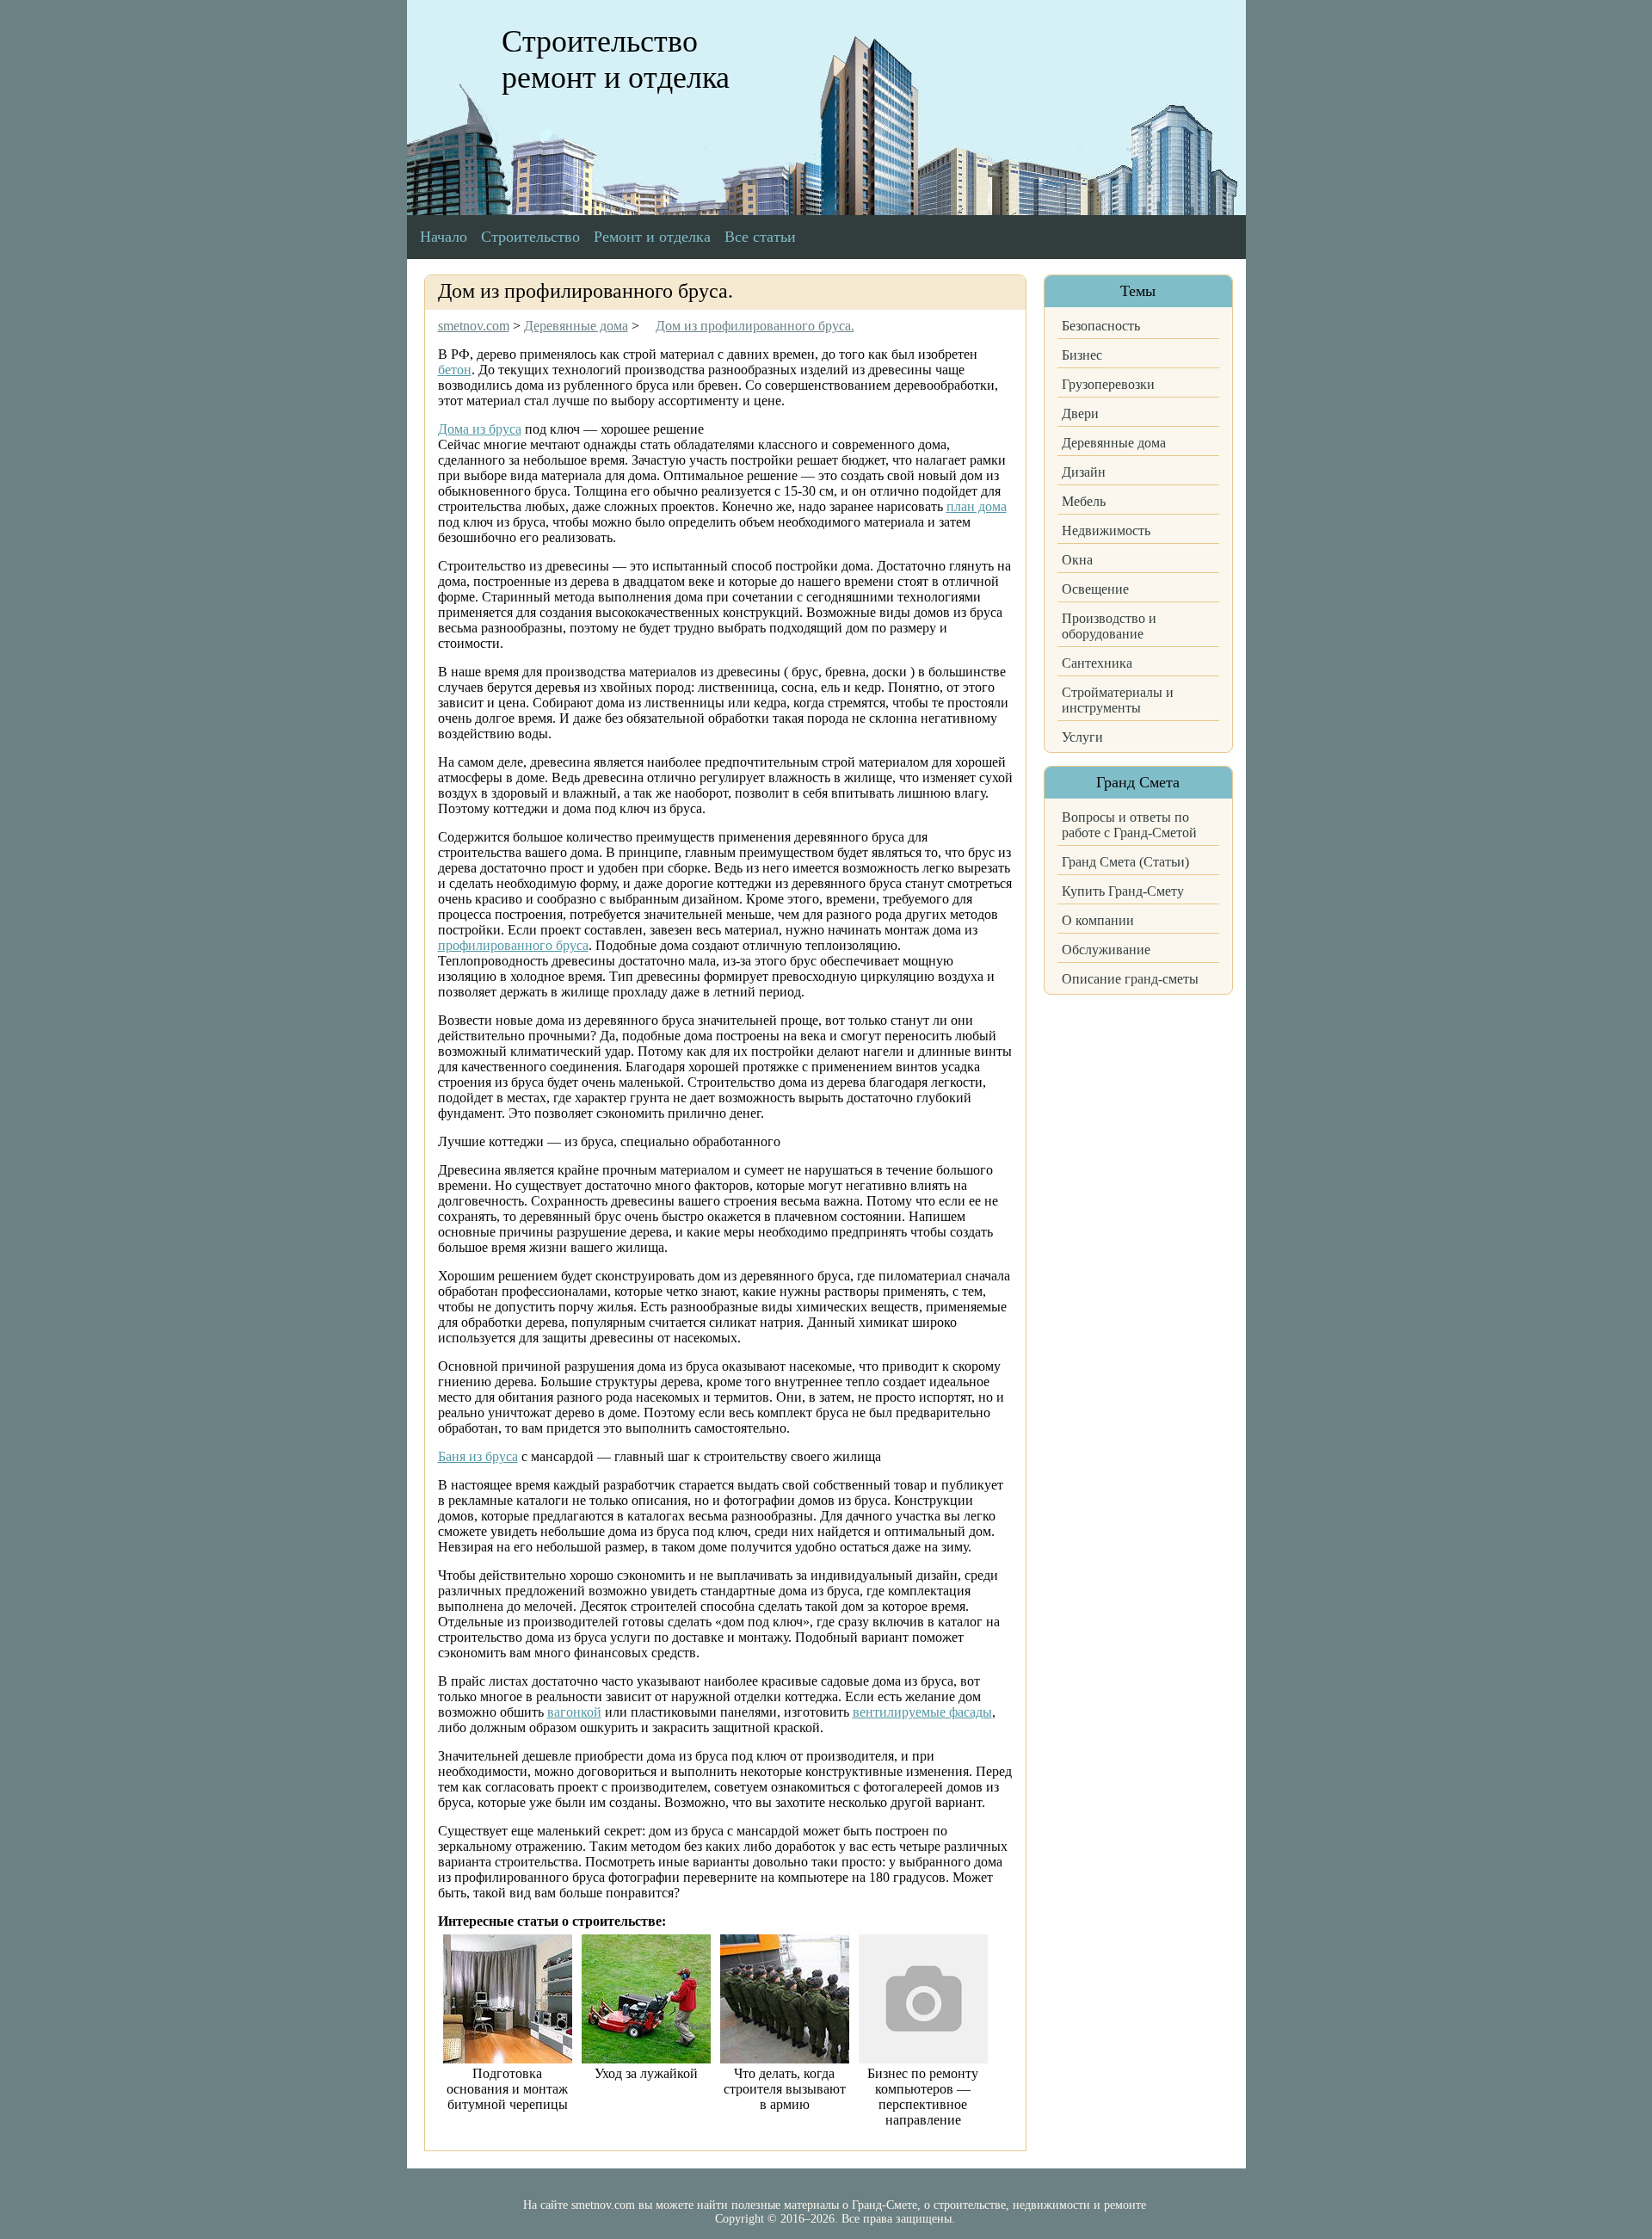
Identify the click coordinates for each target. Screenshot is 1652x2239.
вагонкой (574, 1712)
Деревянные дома (1114, 443)
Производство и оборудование (1109, 626)
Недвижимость (1106, 530)
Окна (1077, 560)
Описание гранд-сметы (1130, 979)
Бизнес (1082, 355)
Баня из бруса (478, 1456)
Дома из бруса (480, 429)
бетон (455, 370)
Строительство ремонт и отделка (616, 59)
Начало (444, 237)
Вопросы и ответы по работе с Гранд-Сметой (1129, 825)
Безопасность (1101, 326)
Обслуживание (1106, 950)
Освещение (1095, 589)
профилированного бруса (513, 945)
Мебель (1084, 501)
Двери (1080, 413)
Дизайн (1084, 472)
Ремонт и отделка (652, 237)
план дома (977, 506)
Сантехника (1097, 663)
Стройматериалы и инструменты (1118, 700)
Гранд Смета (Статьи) (1125, 862)
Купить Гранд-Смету (1123, 891)
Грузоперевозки (1108, 384)
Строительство (530, 237)
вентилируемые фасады (922, 1712)
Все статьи (760, 237)
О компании (1098, 920)
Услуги (1082, 737)
